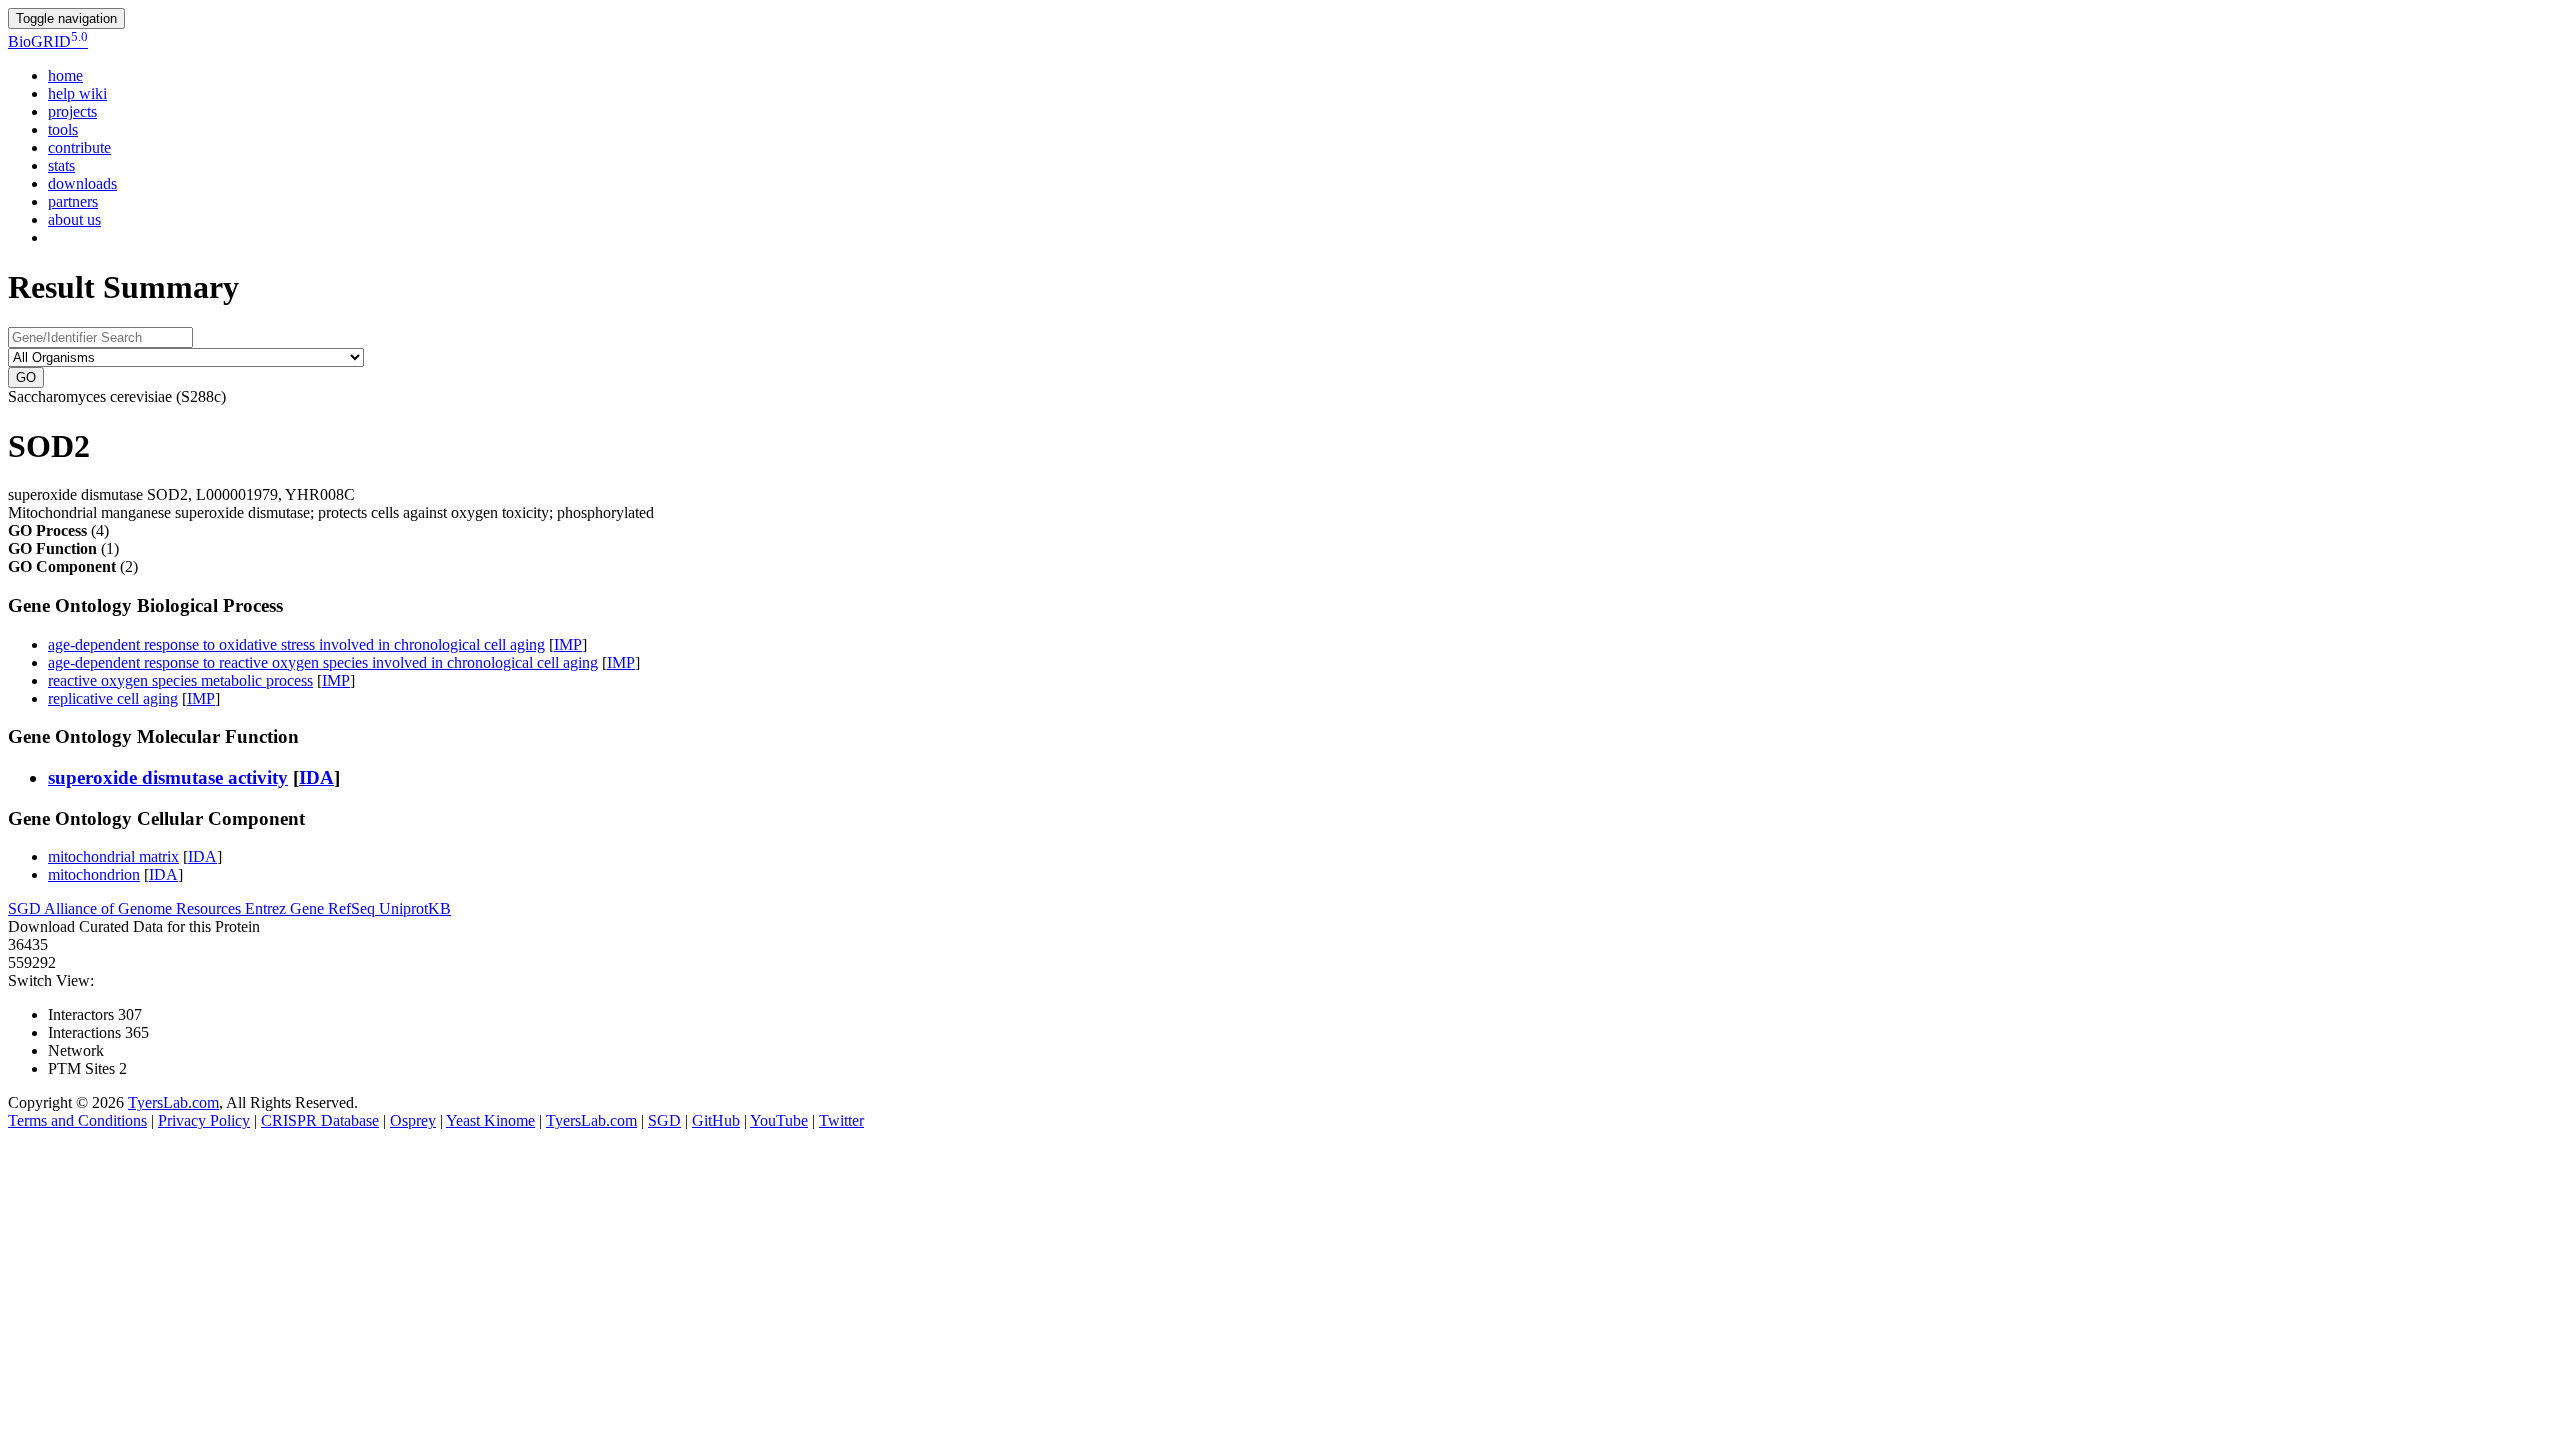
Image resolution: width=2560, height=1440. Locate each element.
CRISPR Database (320, 1120)
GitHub (716, 1120)
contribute (79, 147)
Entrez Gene (286, 908)
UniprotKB (415, 908)
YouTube (779, 1120)
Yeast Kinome (490, 1120)
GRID (48, 41)
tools (63, 129)
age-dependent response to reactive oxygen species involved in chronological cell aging (323, 662)
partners (73, 201)
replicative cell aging (113, 698)
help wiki (77, 93)
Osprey (413, 1120)
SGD (26, 908)
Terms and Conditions (77, 1120)
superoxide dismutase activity (168, 777)
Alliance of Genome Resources (144, 908)
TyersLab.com (173, 1102)
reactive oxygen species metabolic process (180, 680)
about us (74, 219)
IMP (568, 644)
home (65, 75)
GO (26, 377)
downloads (82, 183)
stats (61, 165)
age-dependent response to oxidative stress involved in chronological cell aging (296, 644)
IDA (316, 777)
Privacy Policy (204, 1120)
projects (72, 111)
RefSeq (353, 908)
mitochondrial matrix (113, 856)
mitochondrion (94, 874)
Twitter (841, 1120)
